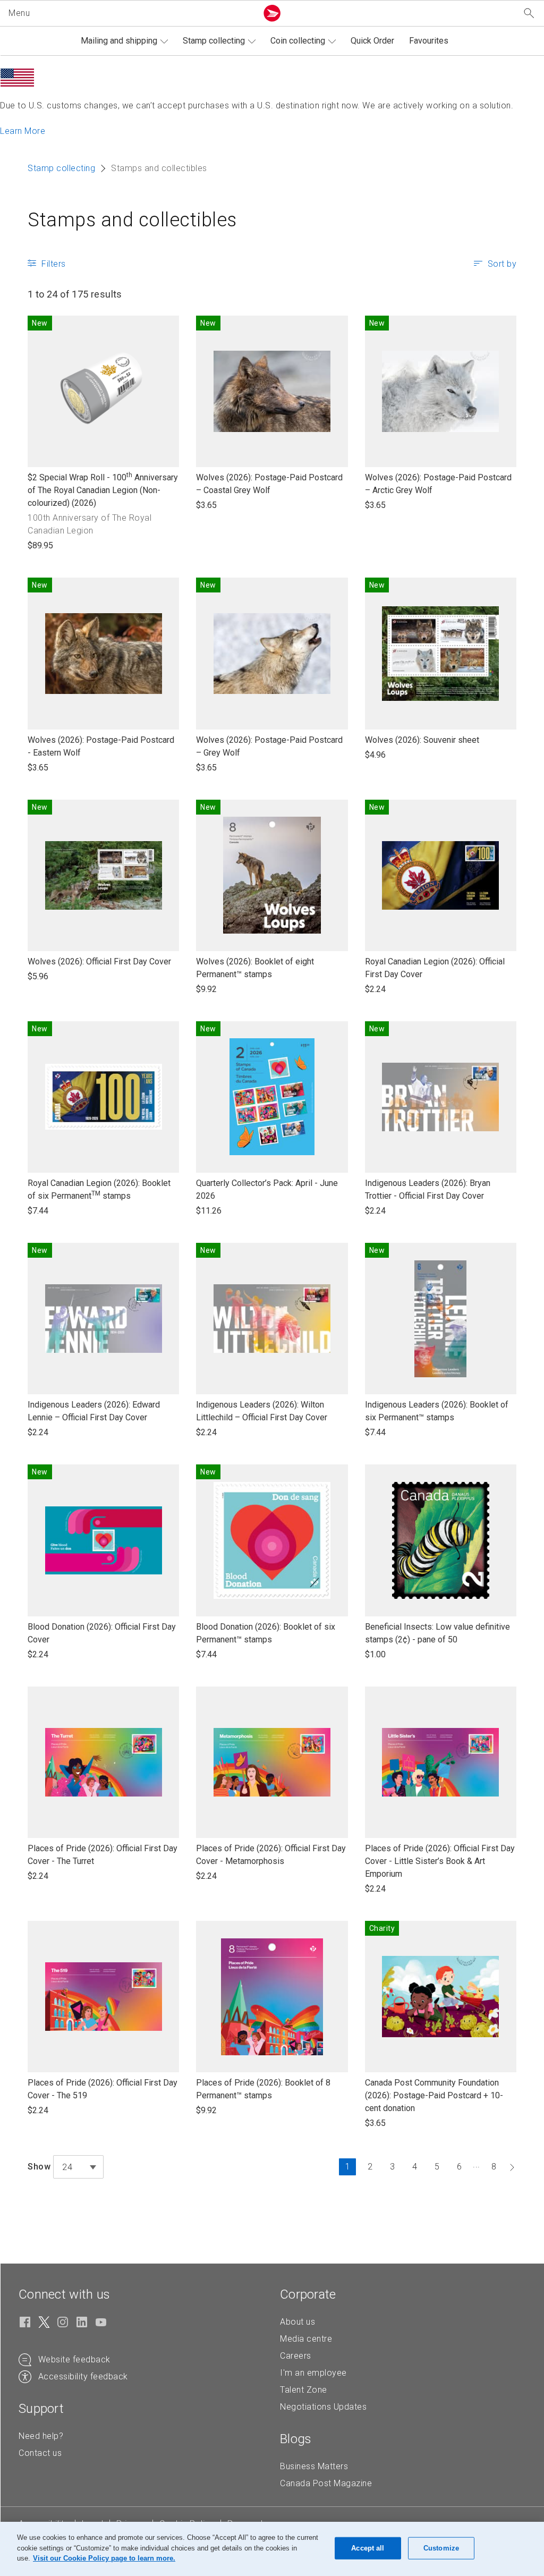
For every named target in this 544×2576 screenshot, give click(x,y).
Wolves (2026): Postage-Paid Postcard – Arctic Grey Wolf (438, 484)
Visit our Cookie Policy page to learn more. (104, 2558)
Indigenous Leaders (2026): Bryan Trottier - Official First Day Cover (428, 1190)
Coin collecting (298, 41)
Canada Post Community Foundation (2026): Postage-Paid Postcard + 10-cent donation (434, 2096)
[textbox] (78, 2167)
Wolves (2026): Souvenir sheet (422, 740)
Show (39, 2167)
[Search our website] (529, 14)
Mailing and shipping (119, 41)
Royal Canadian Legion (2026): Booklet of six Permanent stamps (99, 1190)
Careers (296, 2356)
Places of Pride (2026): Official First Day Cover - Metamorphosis (271, 1855)
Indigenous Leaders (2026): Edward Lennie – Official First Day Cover (94, 1412)
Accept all (368, 2548)
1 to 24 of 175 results (75, 294)
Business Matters (314, 2466)
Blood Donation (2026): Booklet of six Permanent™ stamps (266, 1634)
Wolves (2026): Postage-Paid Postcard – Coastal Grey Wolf (269, 484)
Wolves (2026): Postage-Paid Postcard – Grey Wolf (269, 747)
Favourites (429, 41)
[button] (131, 13)
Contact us (40, 2453)
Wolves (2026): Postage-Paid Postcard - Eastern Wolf (101, 747)
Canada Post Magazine (326, 2483)
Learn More (23, 131)
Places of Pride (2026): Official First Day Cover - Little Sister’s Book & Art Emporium (440, 1862)
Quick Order (372, 41)
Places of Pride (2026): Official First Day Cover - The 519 (103, 2090)
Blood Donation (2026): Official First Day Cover (102, 1634)
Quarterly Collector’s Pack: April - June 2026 (267, 1190)
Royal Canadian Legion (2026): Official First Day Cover (435, 968)
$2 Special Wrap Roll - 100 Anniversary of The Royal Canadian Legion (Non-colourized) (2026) (103, 490)
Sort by (502, 264)
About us (297, 2322)
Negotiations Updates (323, 2407)
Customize (441, 2548)
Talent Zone (304, 2390)
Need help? (41, 2436)
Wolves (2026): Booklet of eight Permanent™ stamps (255, 968)
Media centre (306, 2339)
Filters (54, 264)
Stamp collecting (214, 41)
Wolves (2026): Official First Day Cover (99, 962)
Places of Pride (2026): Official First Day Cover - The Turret (103, 1855)
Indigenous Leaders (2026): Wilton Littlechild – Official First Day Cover (262, 1412)
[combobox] (78, 2167)
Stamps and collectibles (132, 220)
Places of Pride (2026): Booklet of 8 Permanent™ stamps (263, 2090)
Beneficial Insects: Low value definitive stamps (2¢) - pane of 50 (437, 1634)
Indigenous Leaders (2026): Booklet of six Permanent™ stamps (437, 1412)
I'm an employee (313, 2373)
